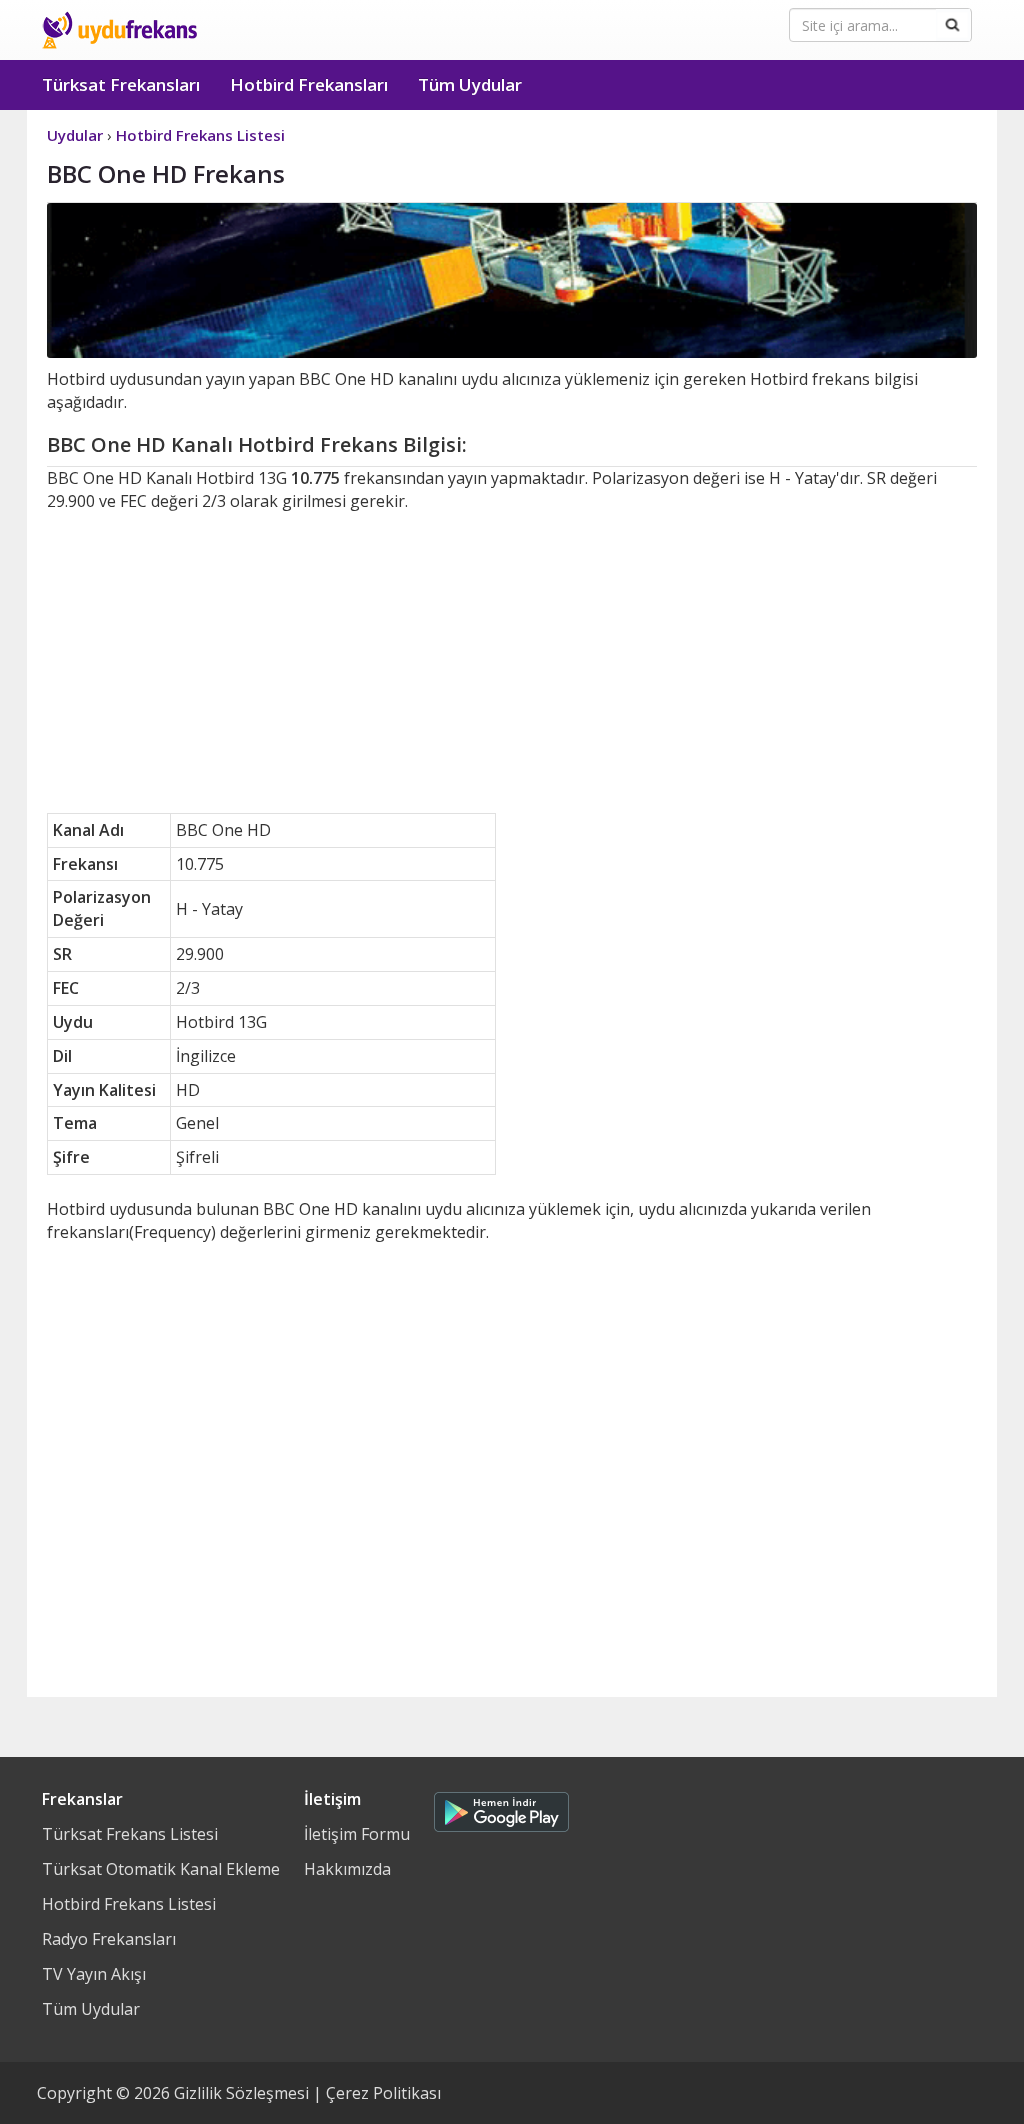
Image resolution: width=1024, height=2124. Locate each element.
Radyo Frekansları (109, 1939)
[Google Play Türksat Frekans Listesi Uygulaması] (501, 1807)
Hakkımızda (347, 1869)
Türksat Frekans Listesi (130, 1834)
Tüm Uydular (470, 84)
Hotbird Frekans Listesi (129, 1904)
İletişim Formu (357, 1834)
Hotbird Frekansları (309, 84)
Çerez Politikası (383, 2093)
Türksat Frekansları (121, 84)
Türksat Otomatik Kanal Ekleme (161, 1869)
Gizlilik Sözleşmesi (241, 2093)
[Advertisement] (512, 663)
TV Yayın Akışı (94, 1974)
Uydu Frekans (119, 30)
